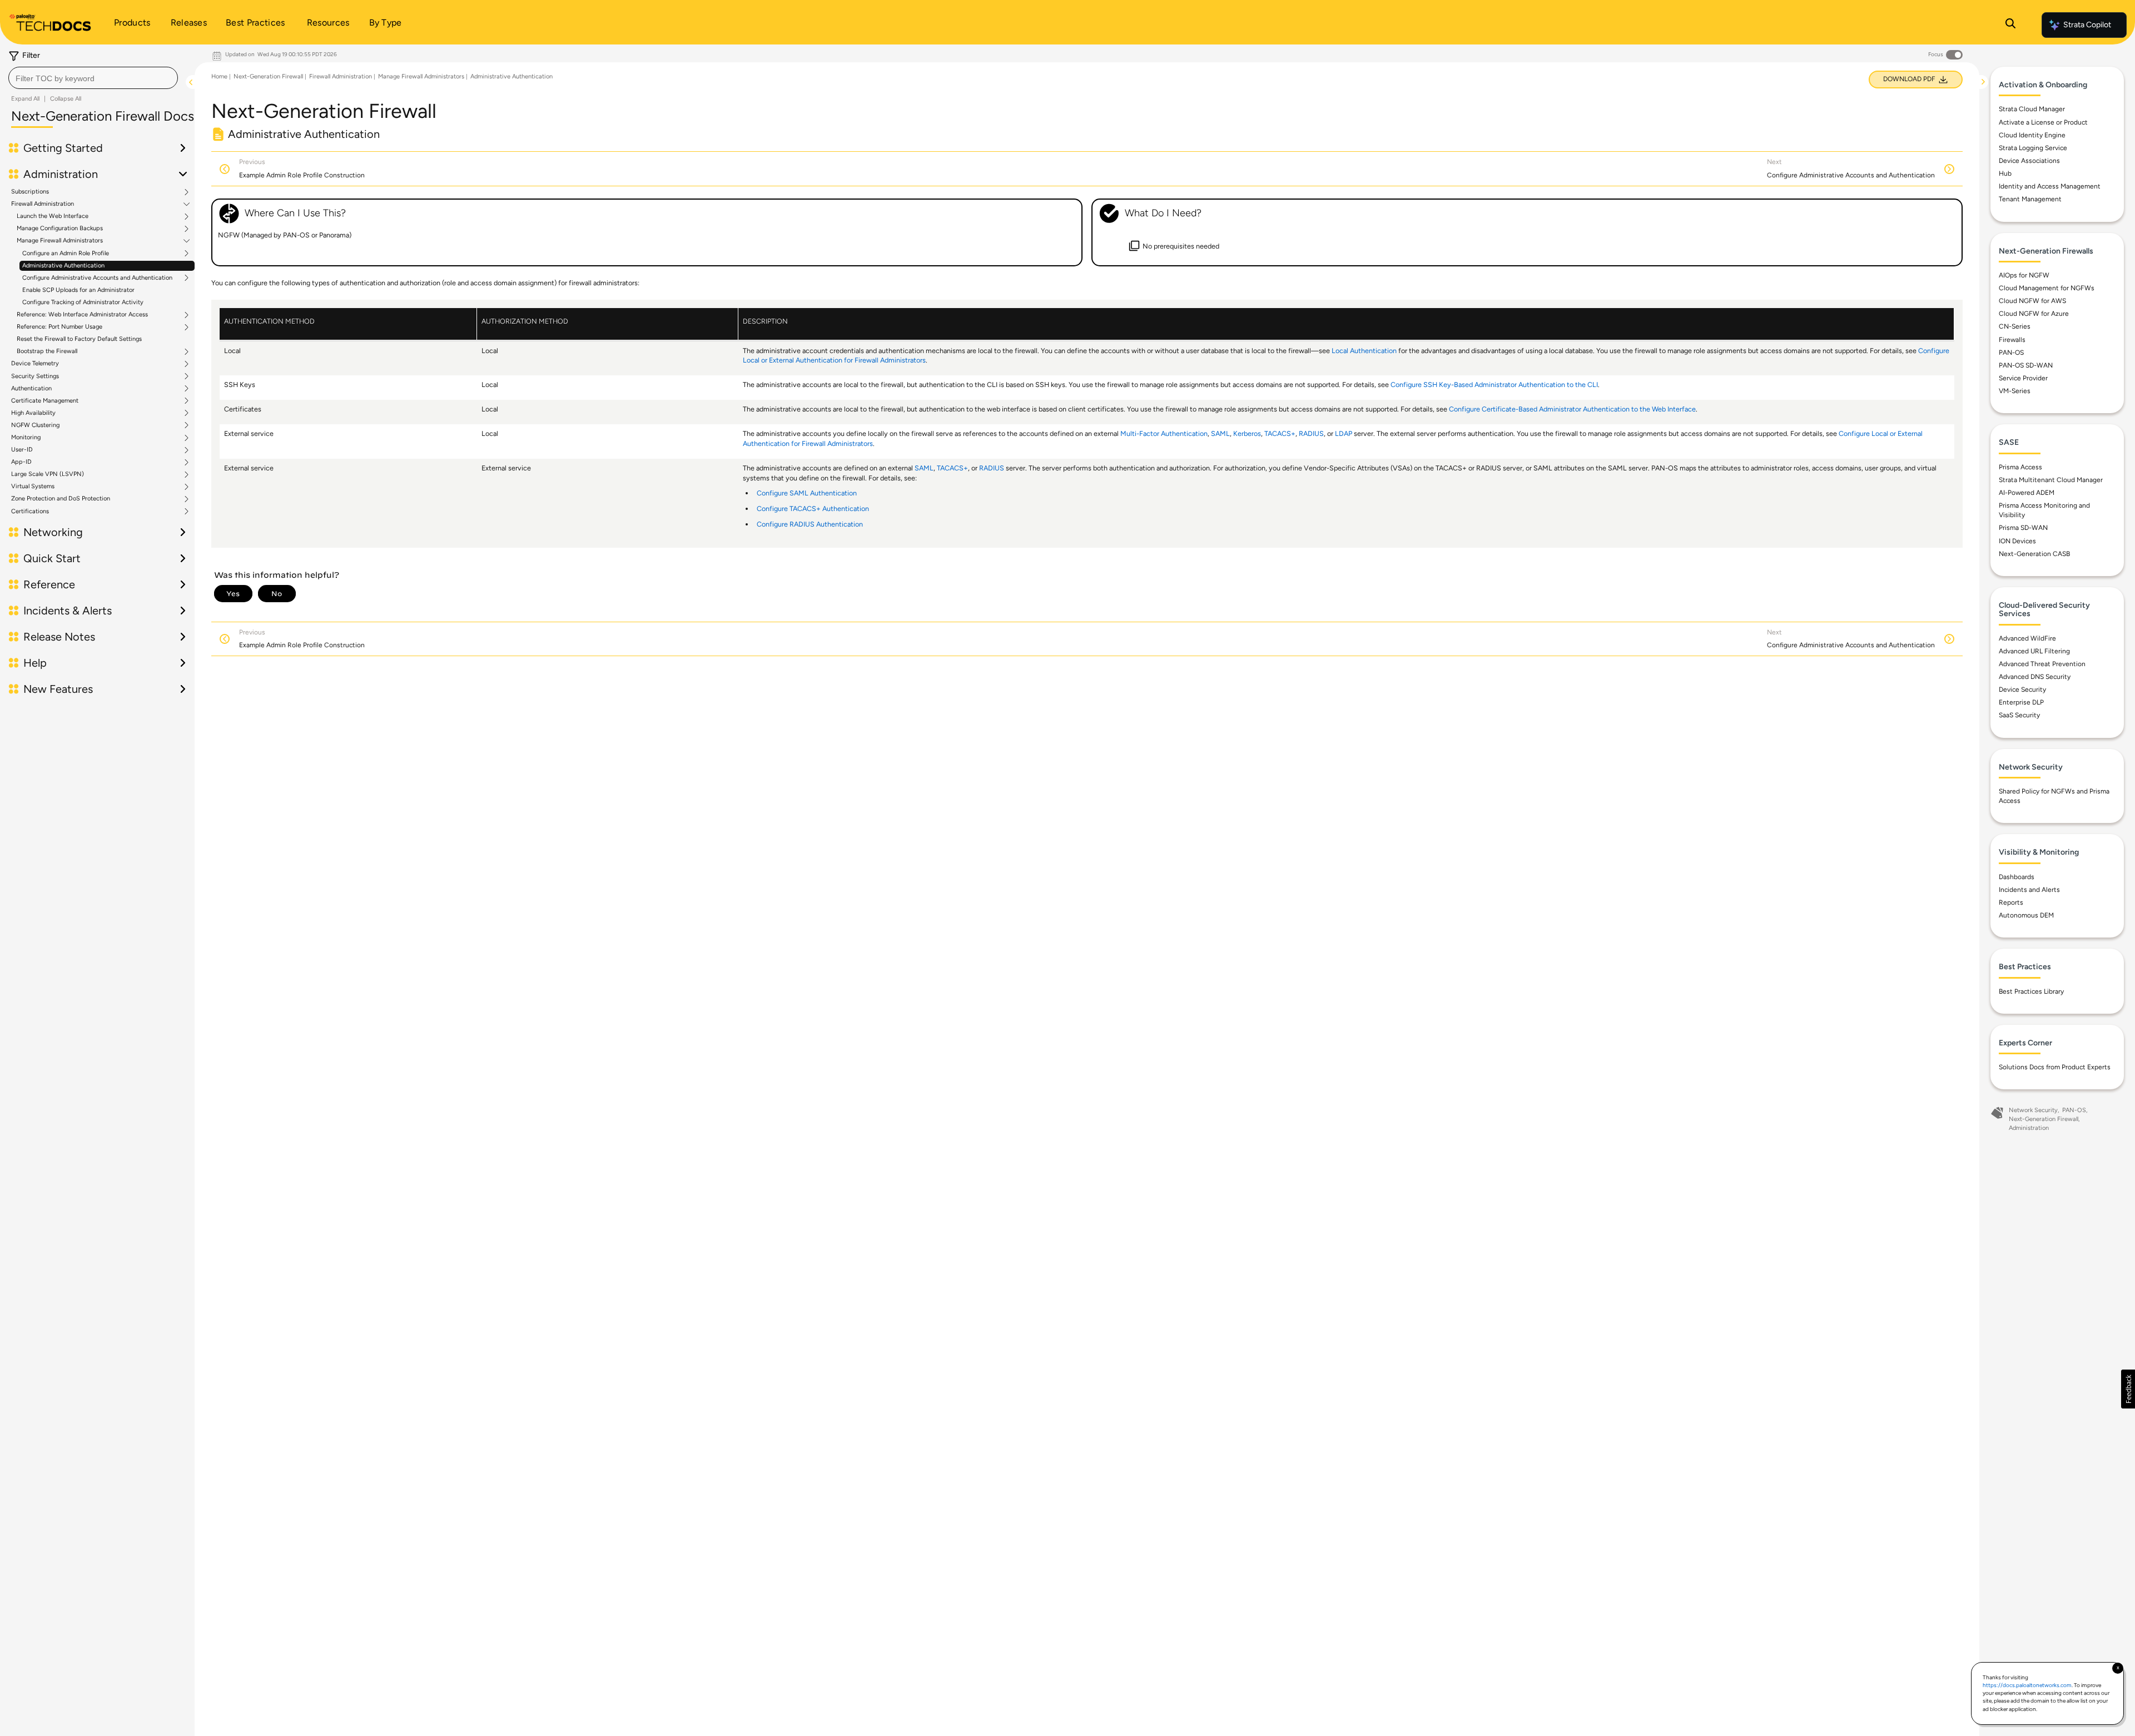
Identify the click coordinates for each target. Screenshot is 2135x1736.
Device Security (2022, 690)
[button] (2128, 1389)
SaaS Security (2019, 715)
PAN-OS (2011, 353)
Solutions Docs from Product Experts (2055, 1067)
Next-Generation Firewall (268, 76)
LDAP (1344, 433)
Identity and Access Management (2050, 186)
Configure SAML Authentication (807, 493)
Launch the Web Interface (53, 216)
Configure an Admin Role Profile (66, 254)
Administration (2029, 1128)
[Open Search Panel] (2010, 25)
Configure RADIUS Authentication (810, 524)
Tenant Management (2030, 199)
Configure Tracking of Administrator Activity (83, 302)
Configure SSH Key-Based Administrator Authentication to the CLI (1494, 385)
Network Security (2033, 1110)
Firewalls (2012, 340)
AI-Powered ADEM (2027, 493)
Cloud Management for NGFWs (2047, 288)
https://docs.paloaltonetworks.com (2027, 1685)
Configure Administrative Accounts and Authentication (97, 278)
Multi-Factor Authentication (1164, 433)
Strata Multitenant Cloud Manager (2051, 480)
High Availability (33, 413)
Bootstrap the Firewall (47, 351)
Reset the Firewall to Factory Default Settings (79, 339)
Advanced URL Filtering (2034, 651)
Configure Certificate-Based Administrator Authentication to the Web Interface (1572, 409)
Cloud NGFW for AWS (2032, 301)
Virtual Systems (33, 487)
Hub (2005, 173)
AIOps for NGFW (2024, 275)
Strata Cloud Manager (2032, 109)
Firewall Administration (43, 204)
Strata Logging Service (2033, 148)
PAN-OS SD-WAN (2026, 365)
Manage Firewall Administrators (60, 241)
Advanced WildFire (2027, 638)
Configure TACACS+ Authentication (813, 509)
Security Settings (35, 376)
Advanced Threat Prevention (2042, 664)
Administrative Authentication (63, 266)
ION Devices (2017, 541)
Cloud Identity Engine (2032, 135)
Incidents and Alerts (2029, 890)
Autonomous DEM (2026, 915)
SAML (1220, 433)
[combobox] (93, 78)
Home (219, 76)
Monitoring (26, 438)
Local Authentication (1364, 351)
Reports (2011, 902)
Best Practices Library (2031, 991)
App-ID (21, 462)
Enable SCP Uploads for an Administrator (78, 290)
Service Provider (2023, 378)
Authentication (31, 389)
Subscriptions (30, 192)
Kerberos (1247, 433)
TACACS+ (1280, 433)
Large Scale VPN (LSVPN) (48, 474)
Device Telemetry (35, 364)
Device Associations (2029, 161)
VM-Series (2015, 391)
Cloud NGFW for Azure (2034, 314)
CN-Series (2015, 326)
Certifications (30, 512)
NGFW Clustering (35, 425)
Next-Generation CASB (2034, 554)
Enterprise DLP (2021, 702)
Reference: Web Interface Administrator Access (82, 315)
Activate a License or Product (2043, 122)
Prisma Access (2020, 467)
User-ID (22, 450)
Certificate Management (45, 401)
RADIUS (1311, 433)
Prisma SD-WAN (2023, 528)
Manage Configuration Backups (60, 229)
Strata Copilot (2087, 25)
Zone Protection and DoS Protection (61, 499)
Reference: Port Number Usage (59, 327)
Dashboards (2017, 877)
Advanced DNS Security (2035, 677)
